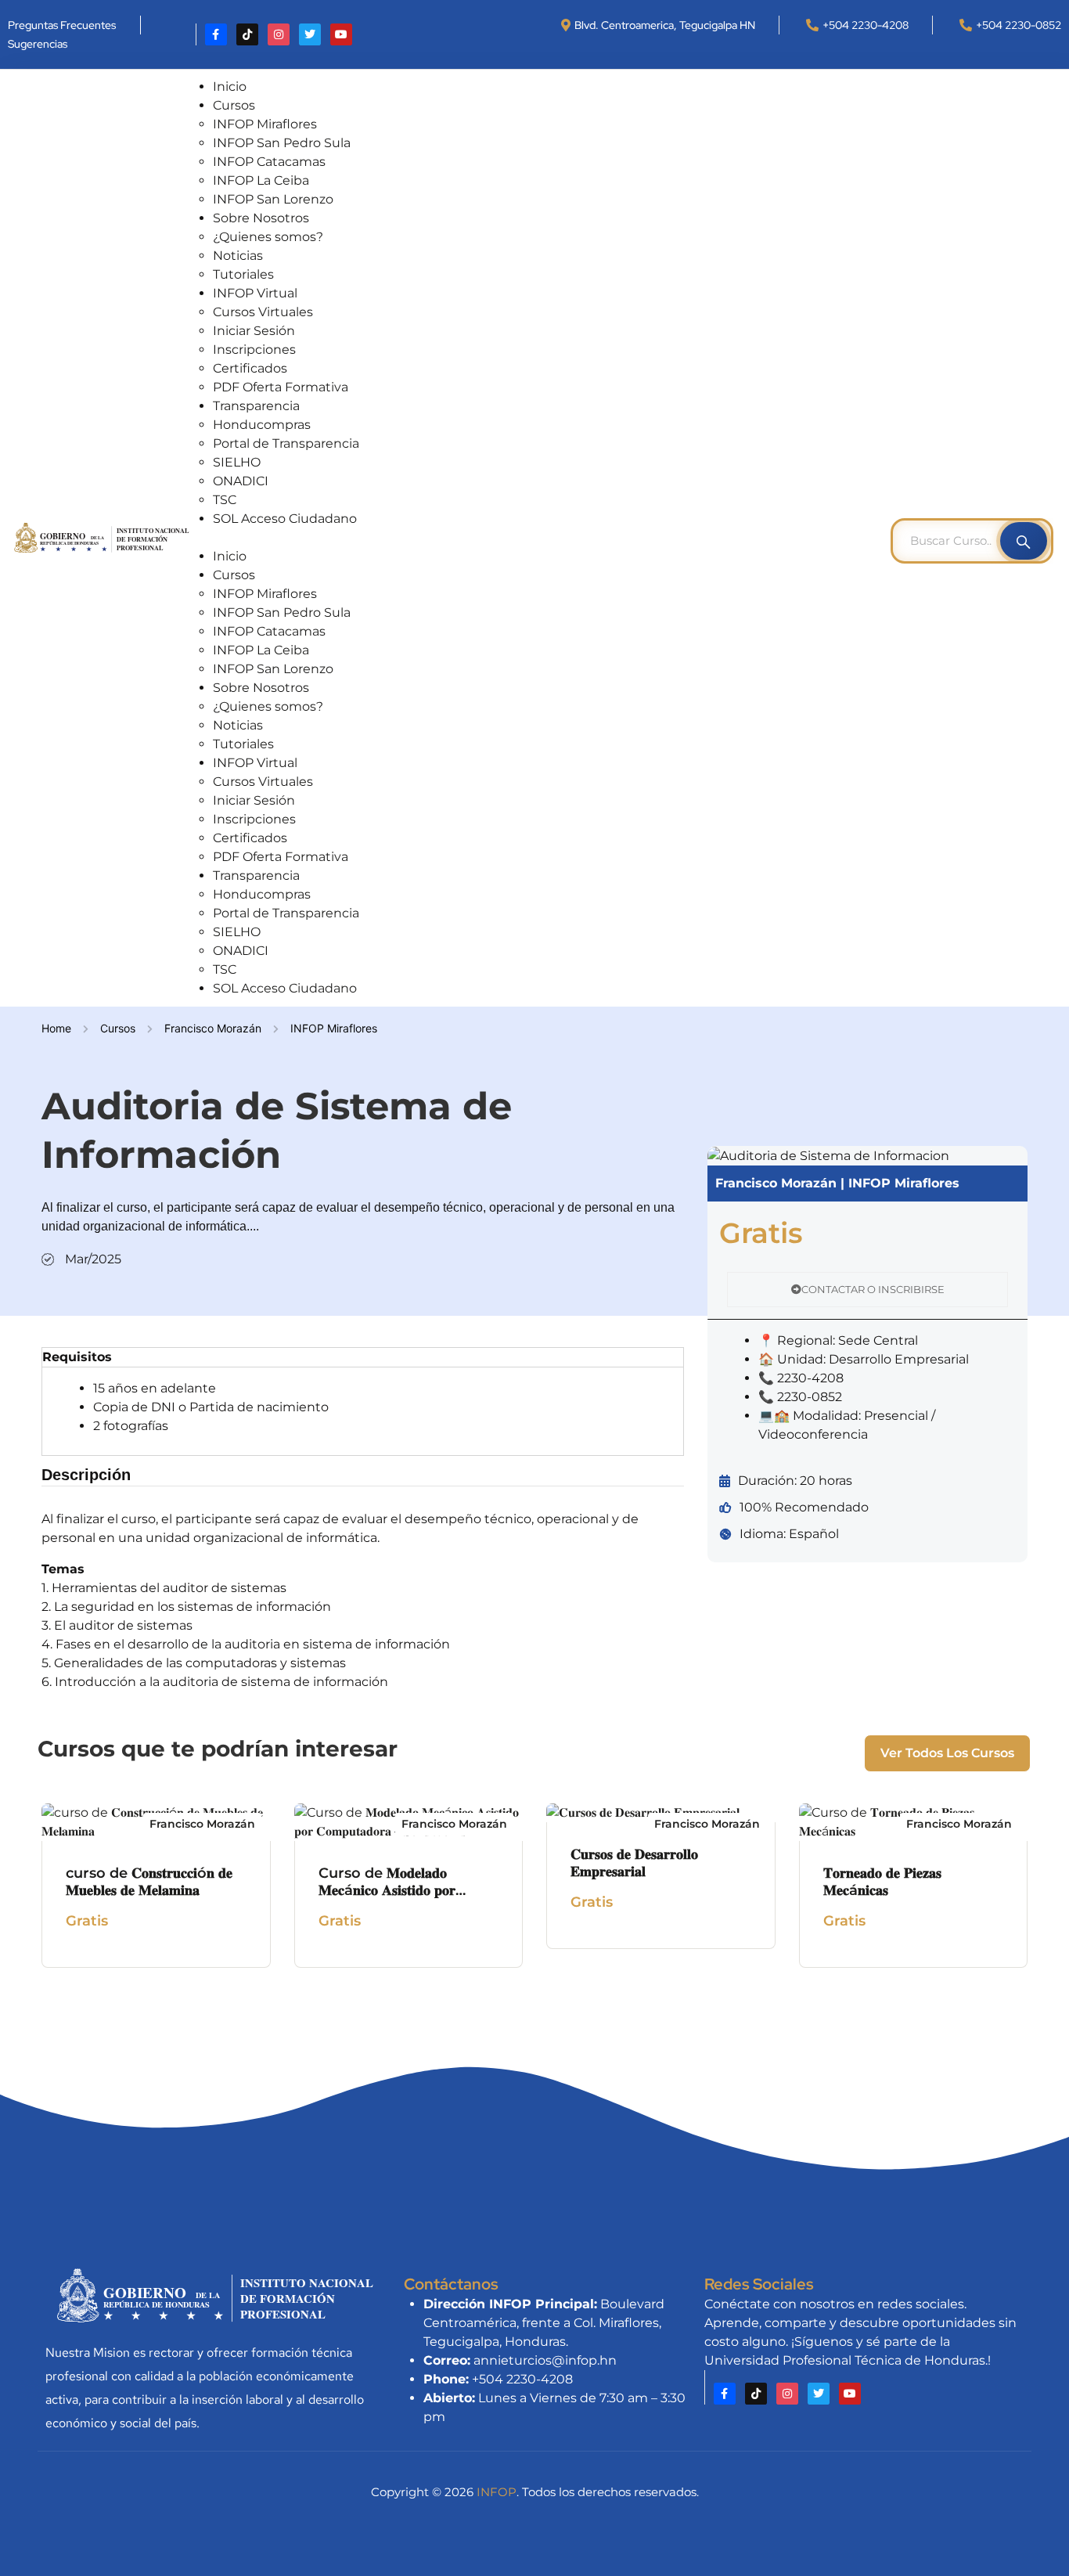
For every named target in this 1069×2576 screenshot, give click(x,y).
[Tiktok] (247, 34)
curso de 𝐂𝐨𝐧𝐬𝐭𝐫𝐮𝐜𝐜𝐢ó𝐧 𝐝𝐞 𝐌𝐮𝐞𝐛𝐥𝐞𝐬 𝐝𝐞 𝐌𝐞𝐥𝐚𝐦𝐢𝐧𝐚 (149, 1882)
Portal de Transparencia (286, 443)
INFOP (497, 2492)
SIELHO (237, 462)
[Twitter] (310, 34)
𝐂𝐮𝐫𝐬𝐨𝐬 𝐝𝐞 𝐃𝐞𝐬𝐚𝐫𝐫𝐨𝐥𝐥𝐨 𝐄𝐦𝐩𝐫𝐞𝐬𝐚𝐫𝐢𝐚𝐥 (634, 1863)
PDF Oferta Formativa (281, 387)
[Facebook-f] (216, 34)
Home (56, 1028)
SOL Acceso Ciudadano (285, 519)
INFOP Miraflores (265, 124)
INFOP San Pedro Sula (282, 143)
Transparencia (256, 406)
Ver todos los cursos (947, 1753)
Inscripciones (254, 349)
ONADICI (241, 481)
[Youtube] (341, 34)
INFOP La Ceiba (261, 180)
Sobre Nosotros (261, 218)
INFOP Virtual (255, 293)
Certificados (250, 368)
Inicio (230, 86)
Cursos (234, 105)
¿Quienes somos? (268, 237)
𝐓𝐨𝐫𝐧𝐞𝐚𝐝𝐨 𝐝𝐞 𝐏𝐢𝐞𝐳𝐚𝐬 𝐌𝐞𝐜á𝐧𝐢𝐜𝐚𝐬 (882, 1882)
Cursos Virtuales (263, 312)
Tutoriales (243, 274)
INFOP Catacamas (269, 162)
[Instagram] (279, 34)
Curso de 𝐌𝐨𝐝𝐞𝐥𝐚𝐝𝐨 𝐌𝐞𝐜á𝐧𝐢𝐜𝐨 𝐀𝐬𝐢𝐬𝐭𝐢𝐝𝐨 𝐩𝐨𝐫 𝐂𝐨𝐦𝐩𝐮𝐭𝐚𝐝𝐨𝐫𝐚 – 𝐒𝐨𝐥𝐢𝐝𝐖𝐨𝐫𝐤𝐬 (404, 1891)
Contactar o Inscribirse (873, 1289)
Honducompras (262, 425)
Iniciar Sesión (254, 331)
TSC (225, 500)
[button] (545, 538)
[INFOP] (103, 537)
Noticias (238, 256)
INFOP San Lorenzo (273, 199)
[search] (1024, 541)
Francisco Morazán (213, 1028)
